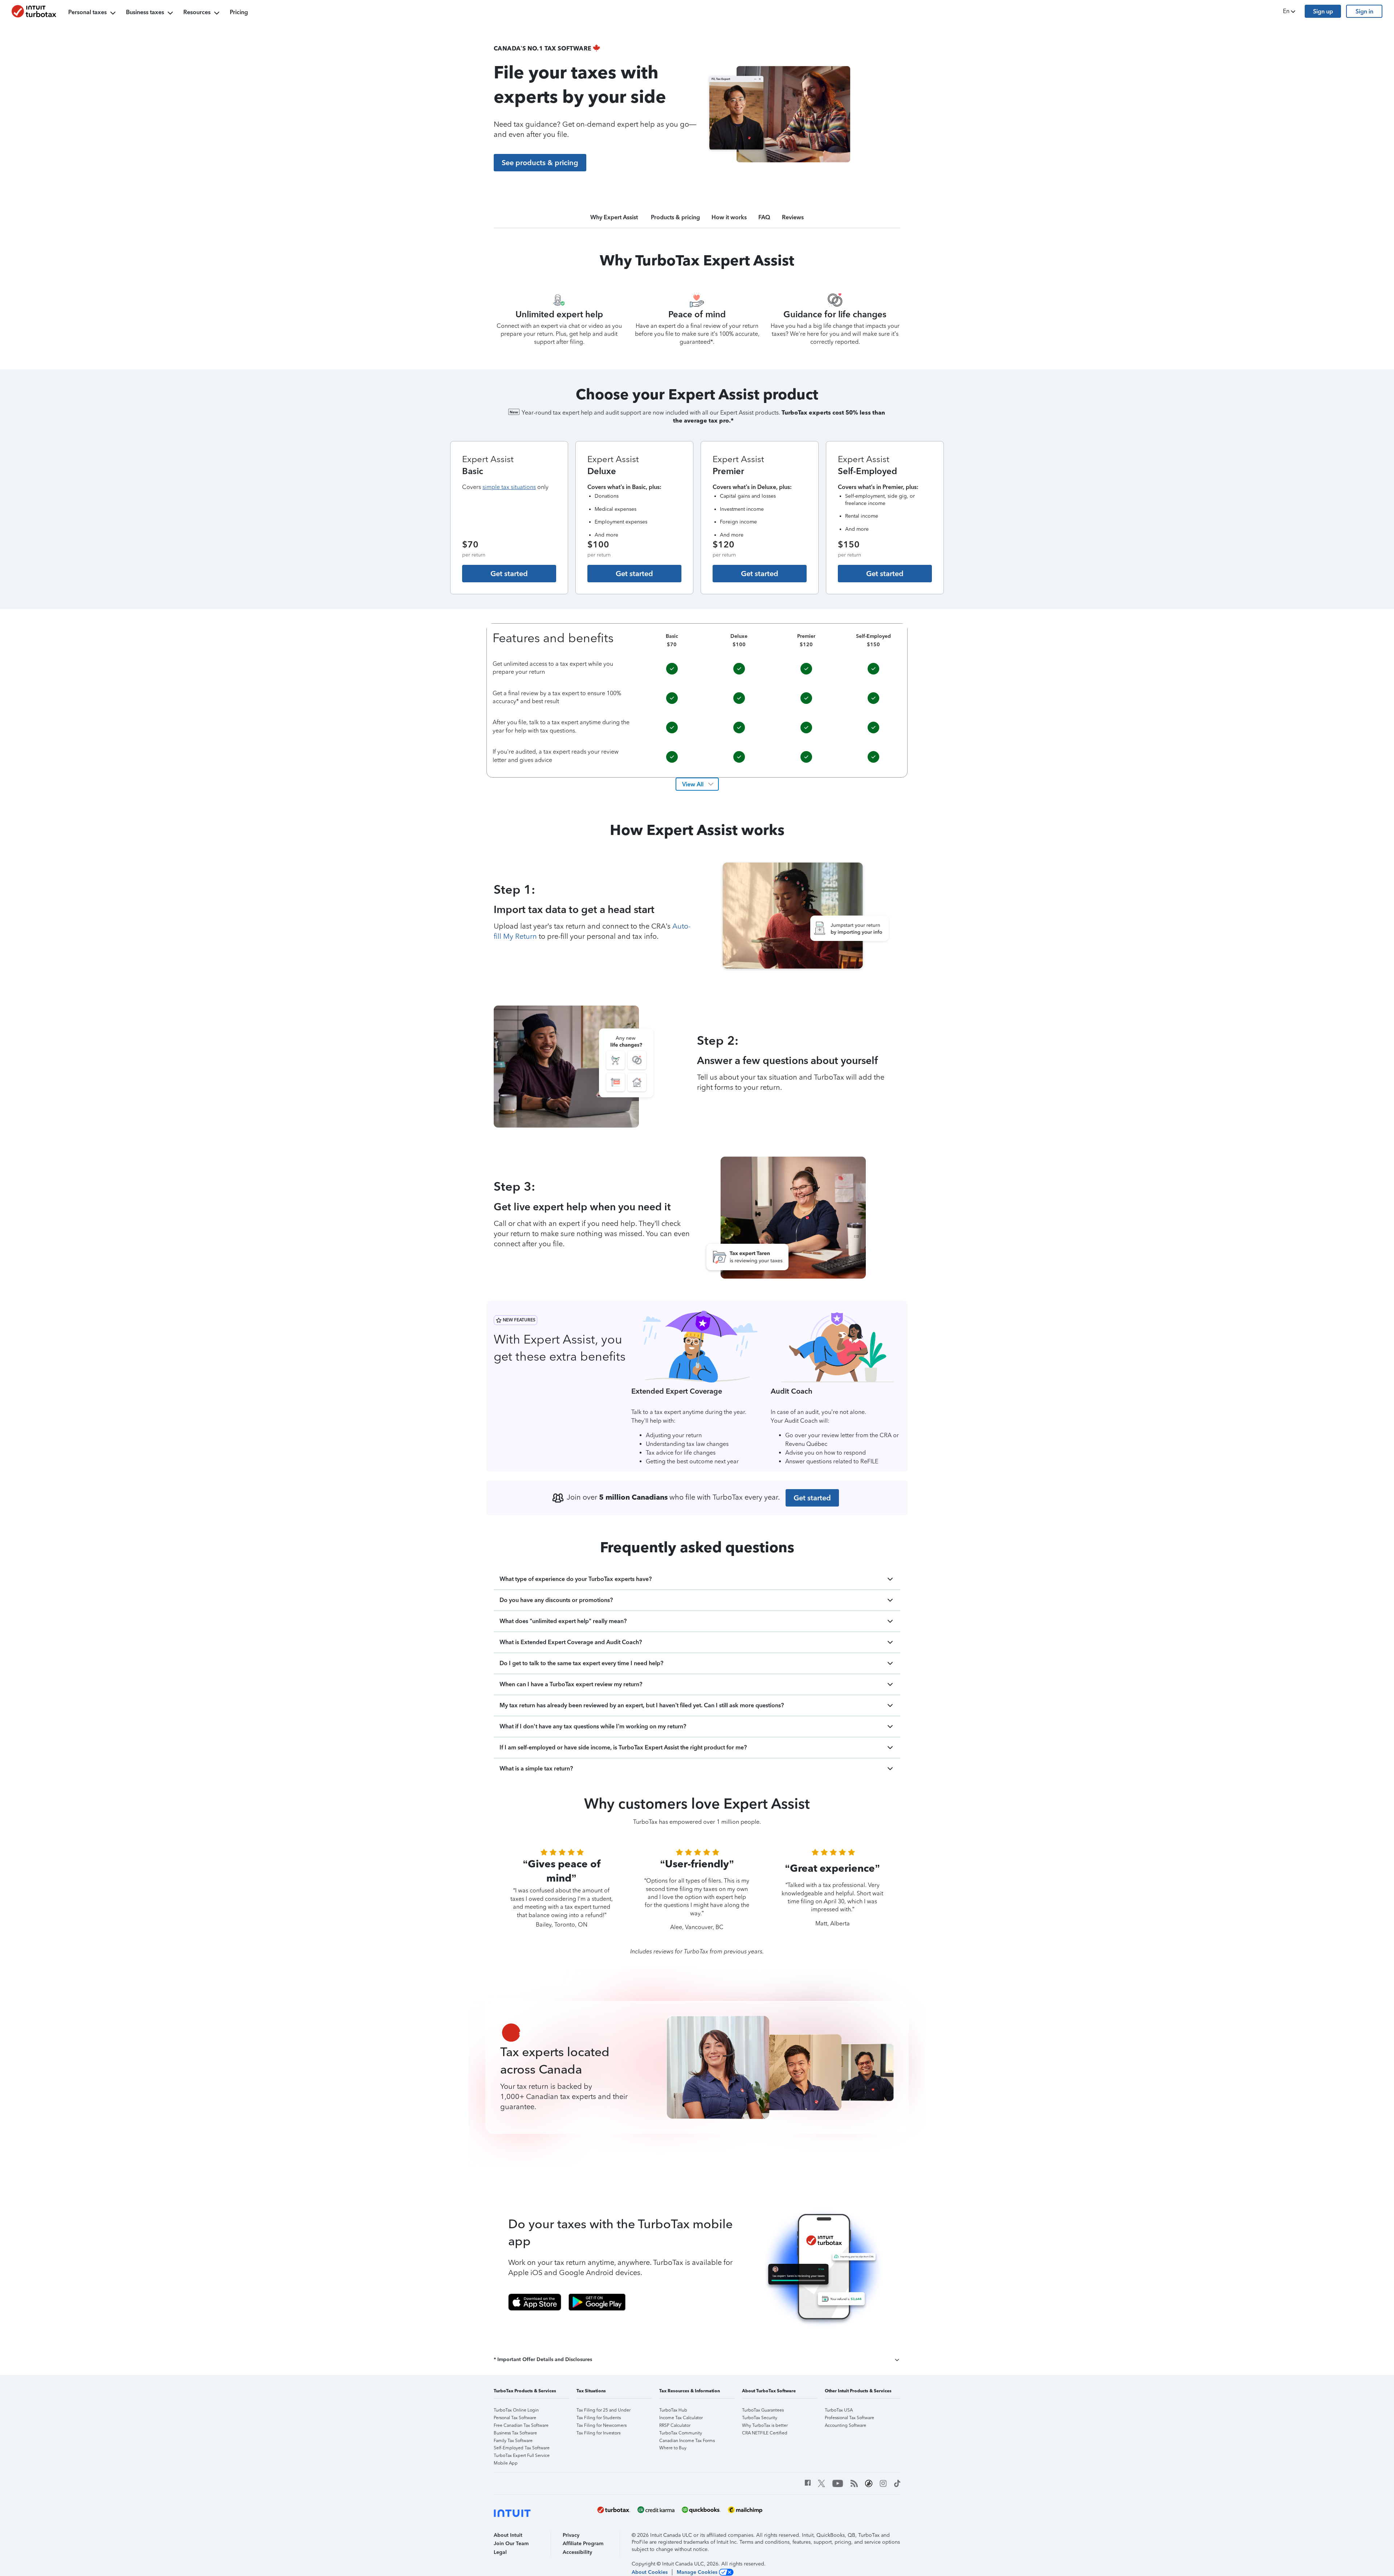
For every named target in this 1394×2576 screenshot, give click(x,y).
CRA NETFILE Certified (765, 2433)
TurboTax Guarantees (763, 2410)
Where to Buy (673, 2448)
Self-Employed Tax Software (522, 2448)
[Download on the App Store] (535, 2302)
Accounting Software (845, 2425)
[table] (697, 700)
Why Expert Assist (615, 217)
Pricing (239, 12)
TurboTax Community (681, 2433)
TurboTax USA (839, 2410)
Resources (197, 12)
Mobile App (506, 2463)
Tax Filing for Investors (598, 2433)
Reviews (793, 217)
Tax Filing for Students (599, 2418)
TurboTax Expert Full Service (522, 2455)
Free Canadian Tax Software (521, 2425)
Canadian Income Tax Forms (687, 2441)
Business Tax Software (515, 2433)
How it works (729, 217)
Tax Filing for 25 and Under (604, 2410)
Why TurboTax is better (765, 2425)
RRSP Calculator (675, 2425)
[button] (1290, 11)
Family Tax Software (513, 2441)
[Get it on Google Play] (597, 2302)
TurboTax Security (760, 2418)
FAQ (764, 217)
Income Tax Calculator (681, 2418)
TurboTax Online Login (516, 2410)
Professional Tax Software (849, 2418)
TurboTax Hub (673, 2410)
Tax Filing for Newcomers (602, 2425)
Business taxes (145, 12)
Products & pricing (675, 217)
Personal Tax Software (515, 2418)
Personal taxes (87, 12)
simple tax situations (509, 487)
